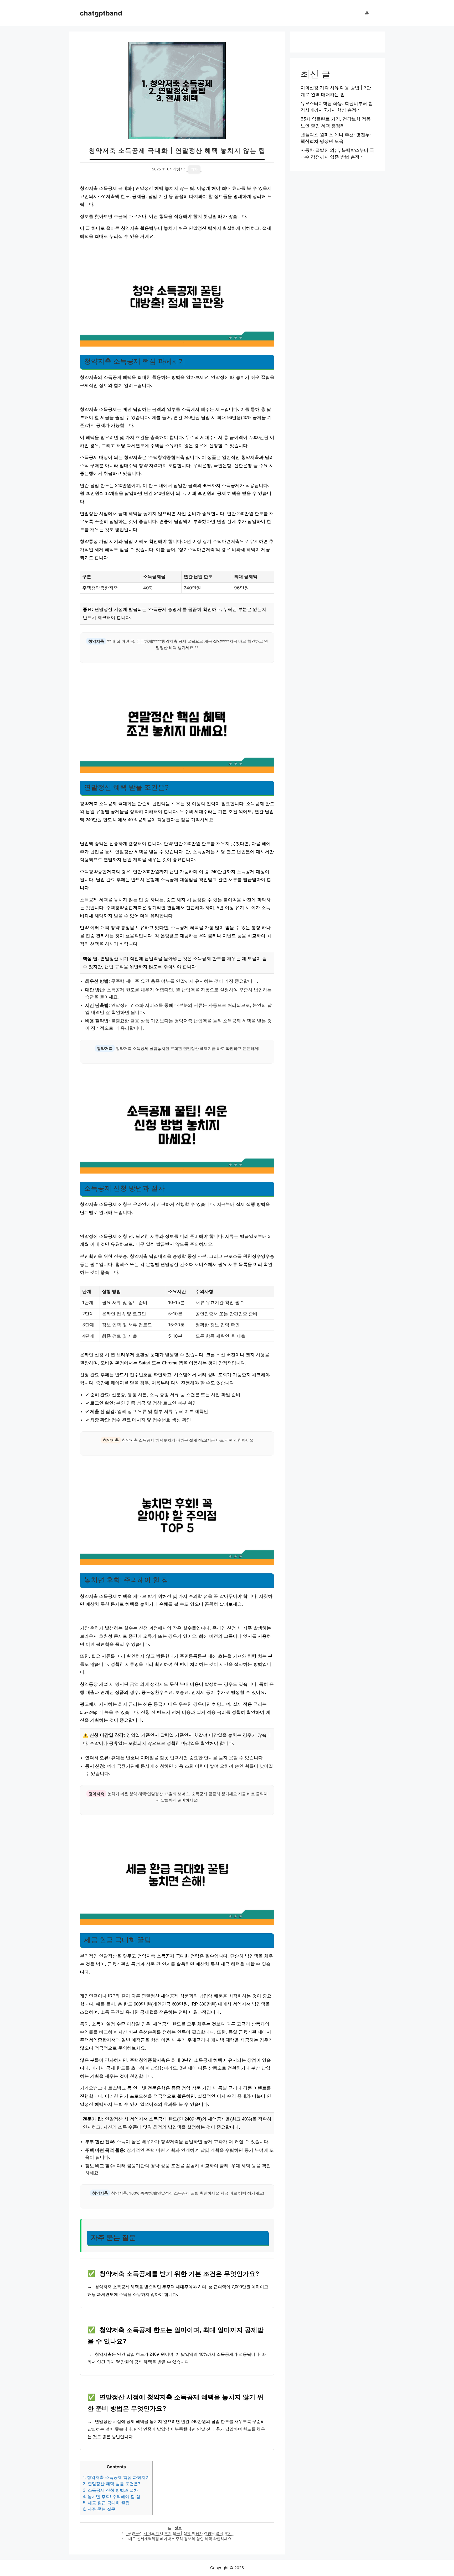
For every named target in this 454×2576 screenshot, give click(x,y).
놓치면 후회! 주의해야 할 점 (112, 2496)
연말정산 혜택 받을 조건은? (111, 2484)
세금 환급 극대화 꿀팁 (106, 2503)
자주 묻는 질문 (99, 2509)
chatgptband (101, 13)
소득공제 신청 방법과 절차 (110, 2490)
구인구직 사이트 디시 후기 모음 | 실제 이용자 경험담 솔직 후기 (180, 2533)
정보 (178, 2528)
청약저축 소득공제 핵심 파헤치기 (116, 2477)
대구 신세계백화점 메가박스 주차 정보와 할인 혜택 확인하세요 (180, 2539)
